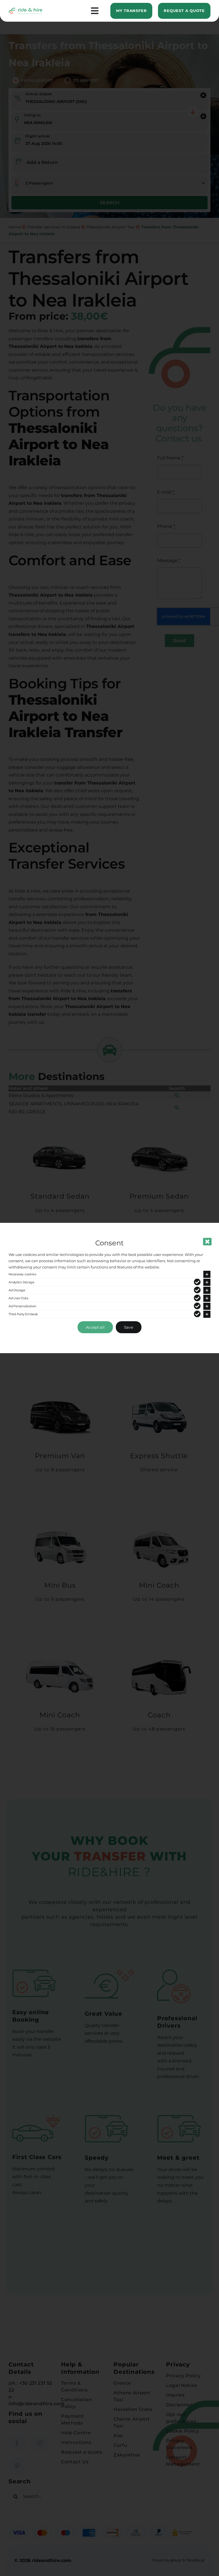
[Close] (207, 1242)
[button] (109, 1274)
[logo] (26, 10)
